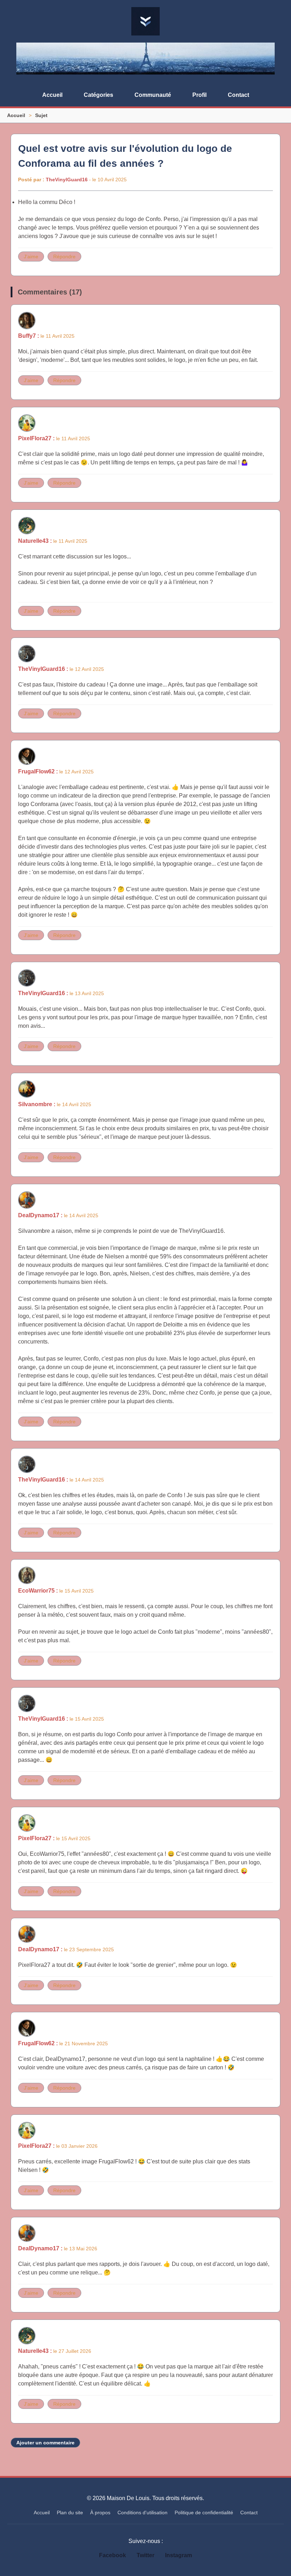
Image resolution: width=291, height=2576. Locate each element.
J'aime (31, 257)
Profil (199, 95)
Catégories (98, 95)
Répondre (64, 257)
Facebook (112, 2555)
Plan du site (70, 2512)
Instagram (179, 2555)
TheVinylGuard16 (67, 180)
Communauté (153, 95)
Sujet (41, 115)
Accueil (52, 95)
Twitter (145, 2555)
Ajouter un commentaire (45, 2443)
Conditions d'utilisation (142, 2512)
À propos (100, 2512)
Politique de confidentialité (204, 2512)
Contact (238, 95)
